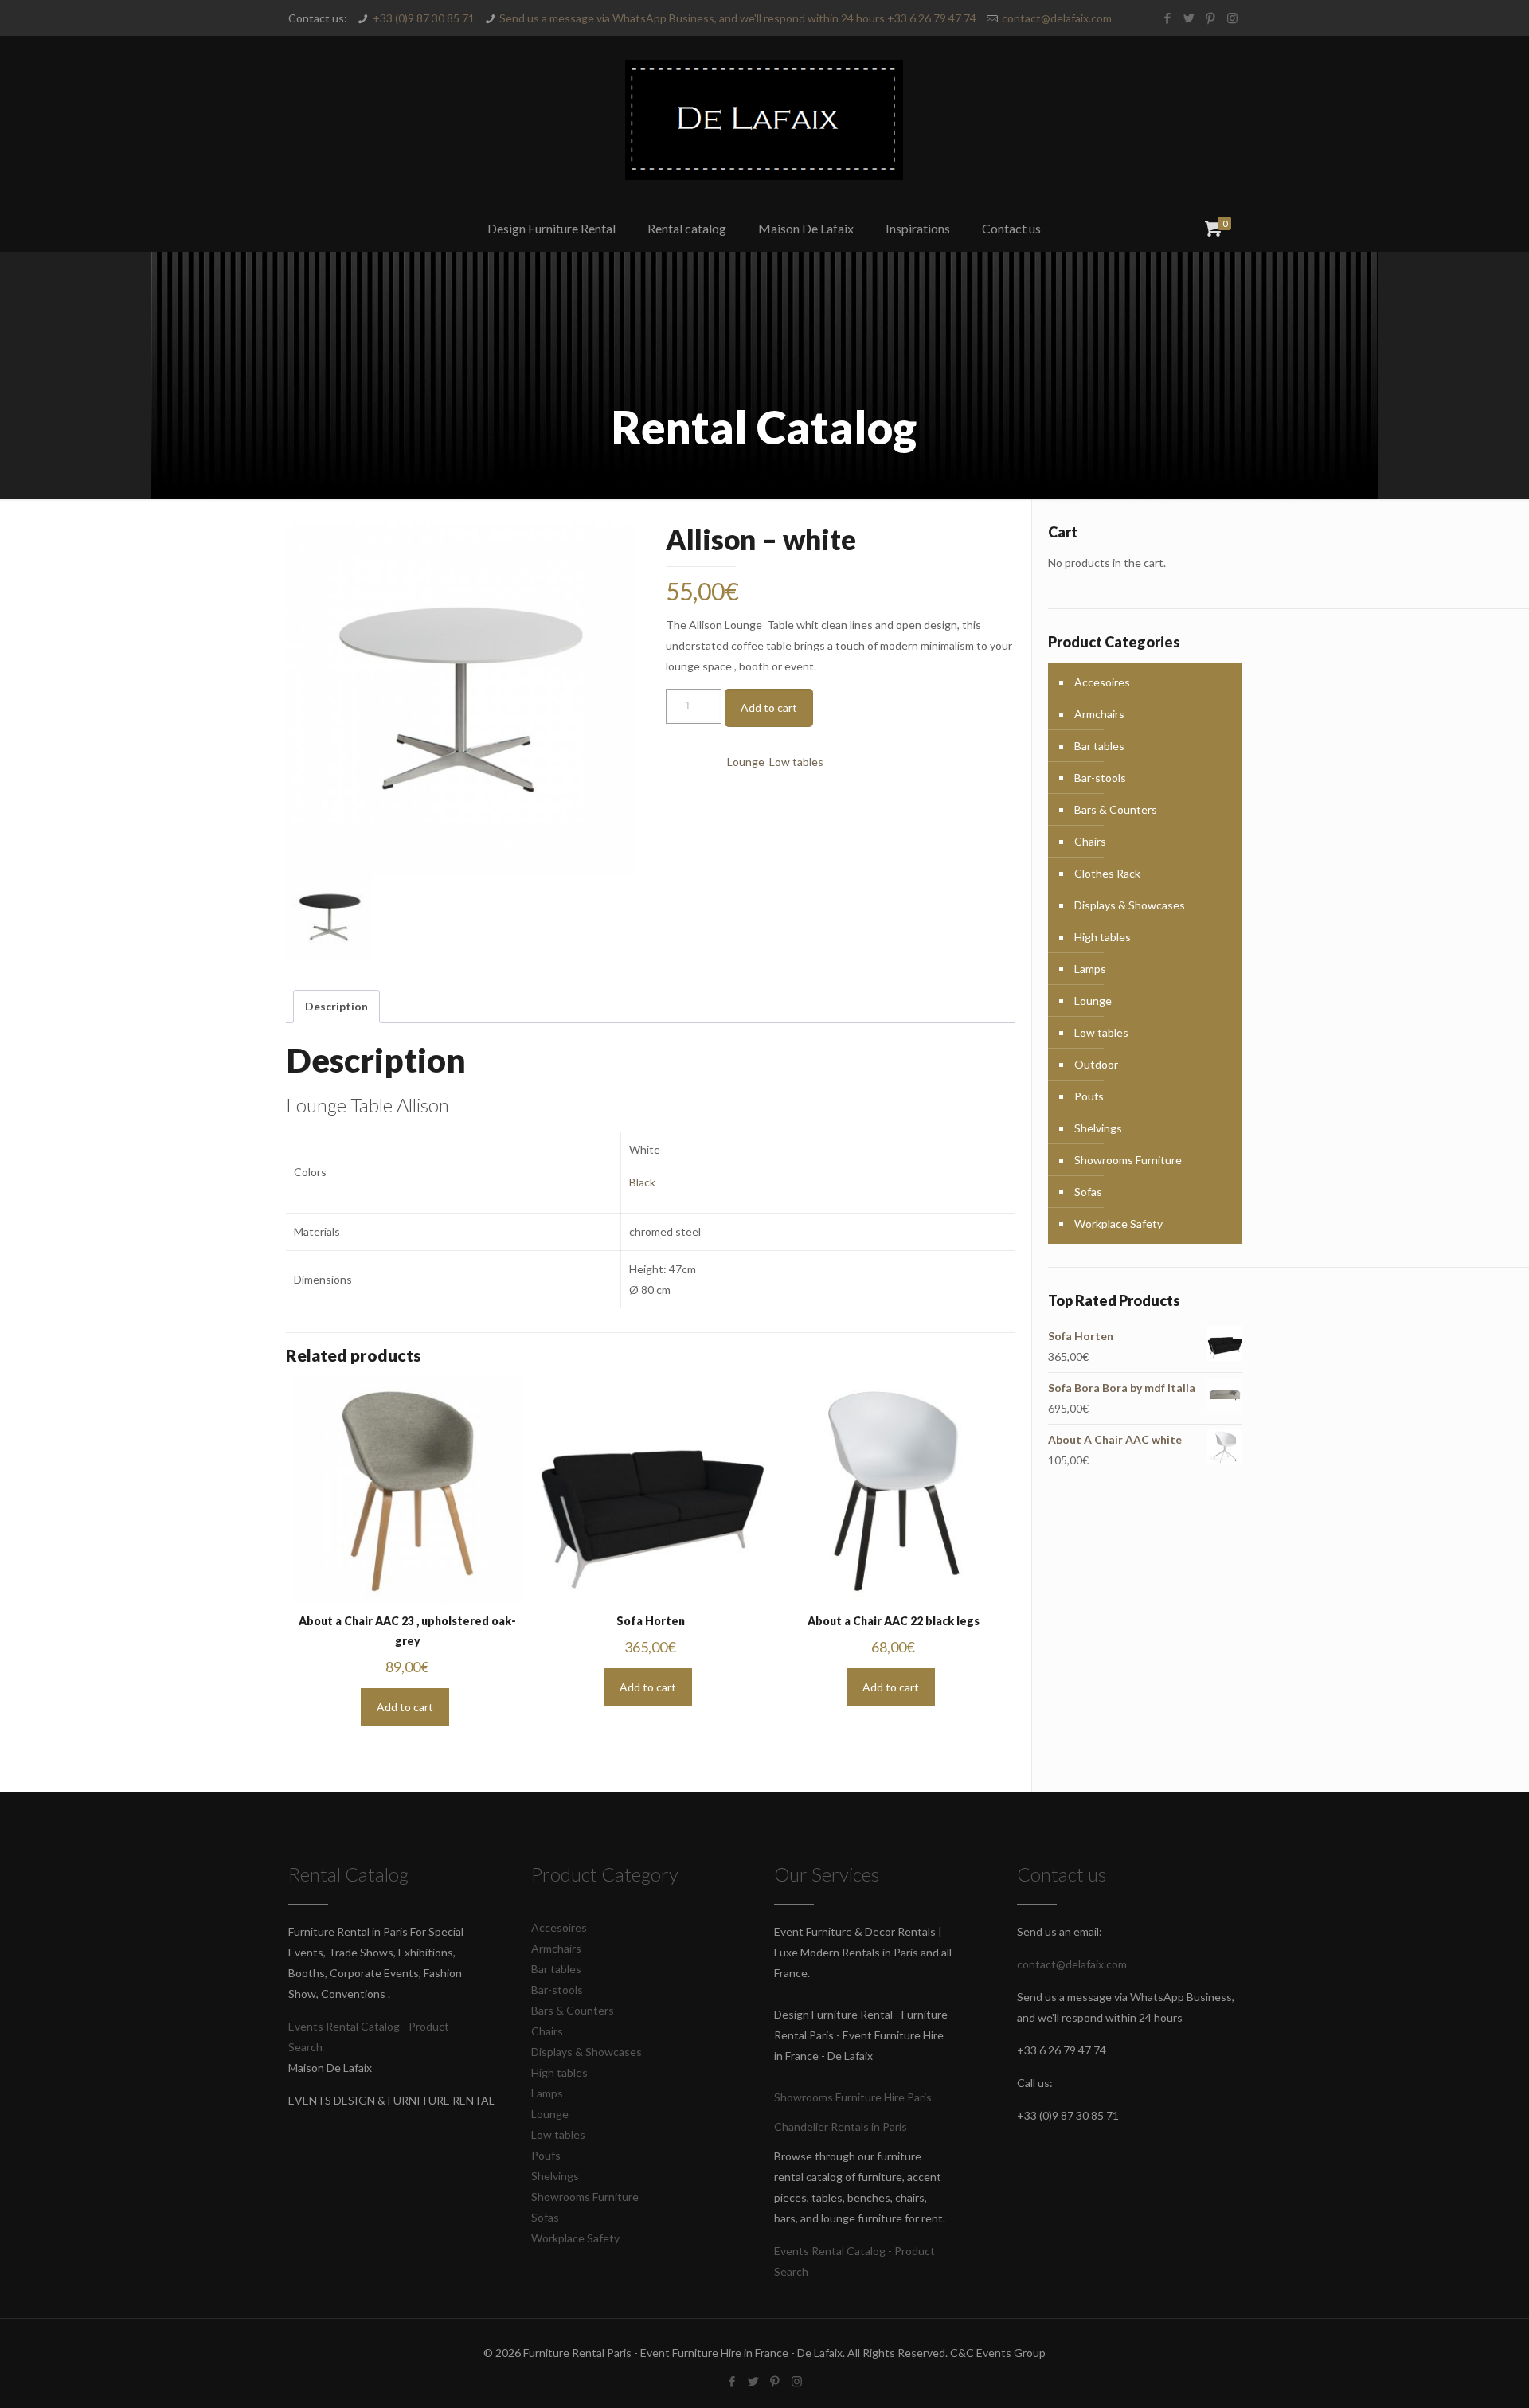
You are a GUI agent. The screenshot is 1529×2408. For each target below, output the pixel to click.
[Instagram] (1232, 18)
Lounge (746, 762)
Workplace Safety (1118, 1224)
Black (642, 1182)
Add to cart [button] (405, 1707)
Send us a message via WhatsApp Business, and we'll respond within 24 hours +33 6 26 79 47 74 (738, 18)
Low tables (796, 762)
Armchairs (1099, 714)
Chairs (1090, 841)
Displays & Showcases (1130, 905)
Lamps (1090, 969)
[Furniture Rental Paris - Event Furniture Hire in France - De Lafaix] (764, 120)
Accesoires (1102, 682)
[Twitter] (1189, 18)
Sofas (1088, 1192)
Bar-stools (1100, 778)
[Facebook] (1168, 18)
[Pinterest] (1211, 18)
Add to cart (769, 708)
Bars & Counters (1116, 809)
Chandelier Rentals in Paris (841, 2127)
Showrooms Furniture (1128, 1160)
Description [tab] (336, 1006)
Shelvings (1098, 1128)
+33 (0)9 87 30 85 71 (424, 18)
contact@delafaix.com (1057, 18)
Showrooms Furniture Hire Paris (853, 2097)
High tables (1103, 937)
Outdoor (1096, 1064)
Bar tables (1099, 746)
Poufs (1089, 1096)
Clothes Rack (1107, 873)
